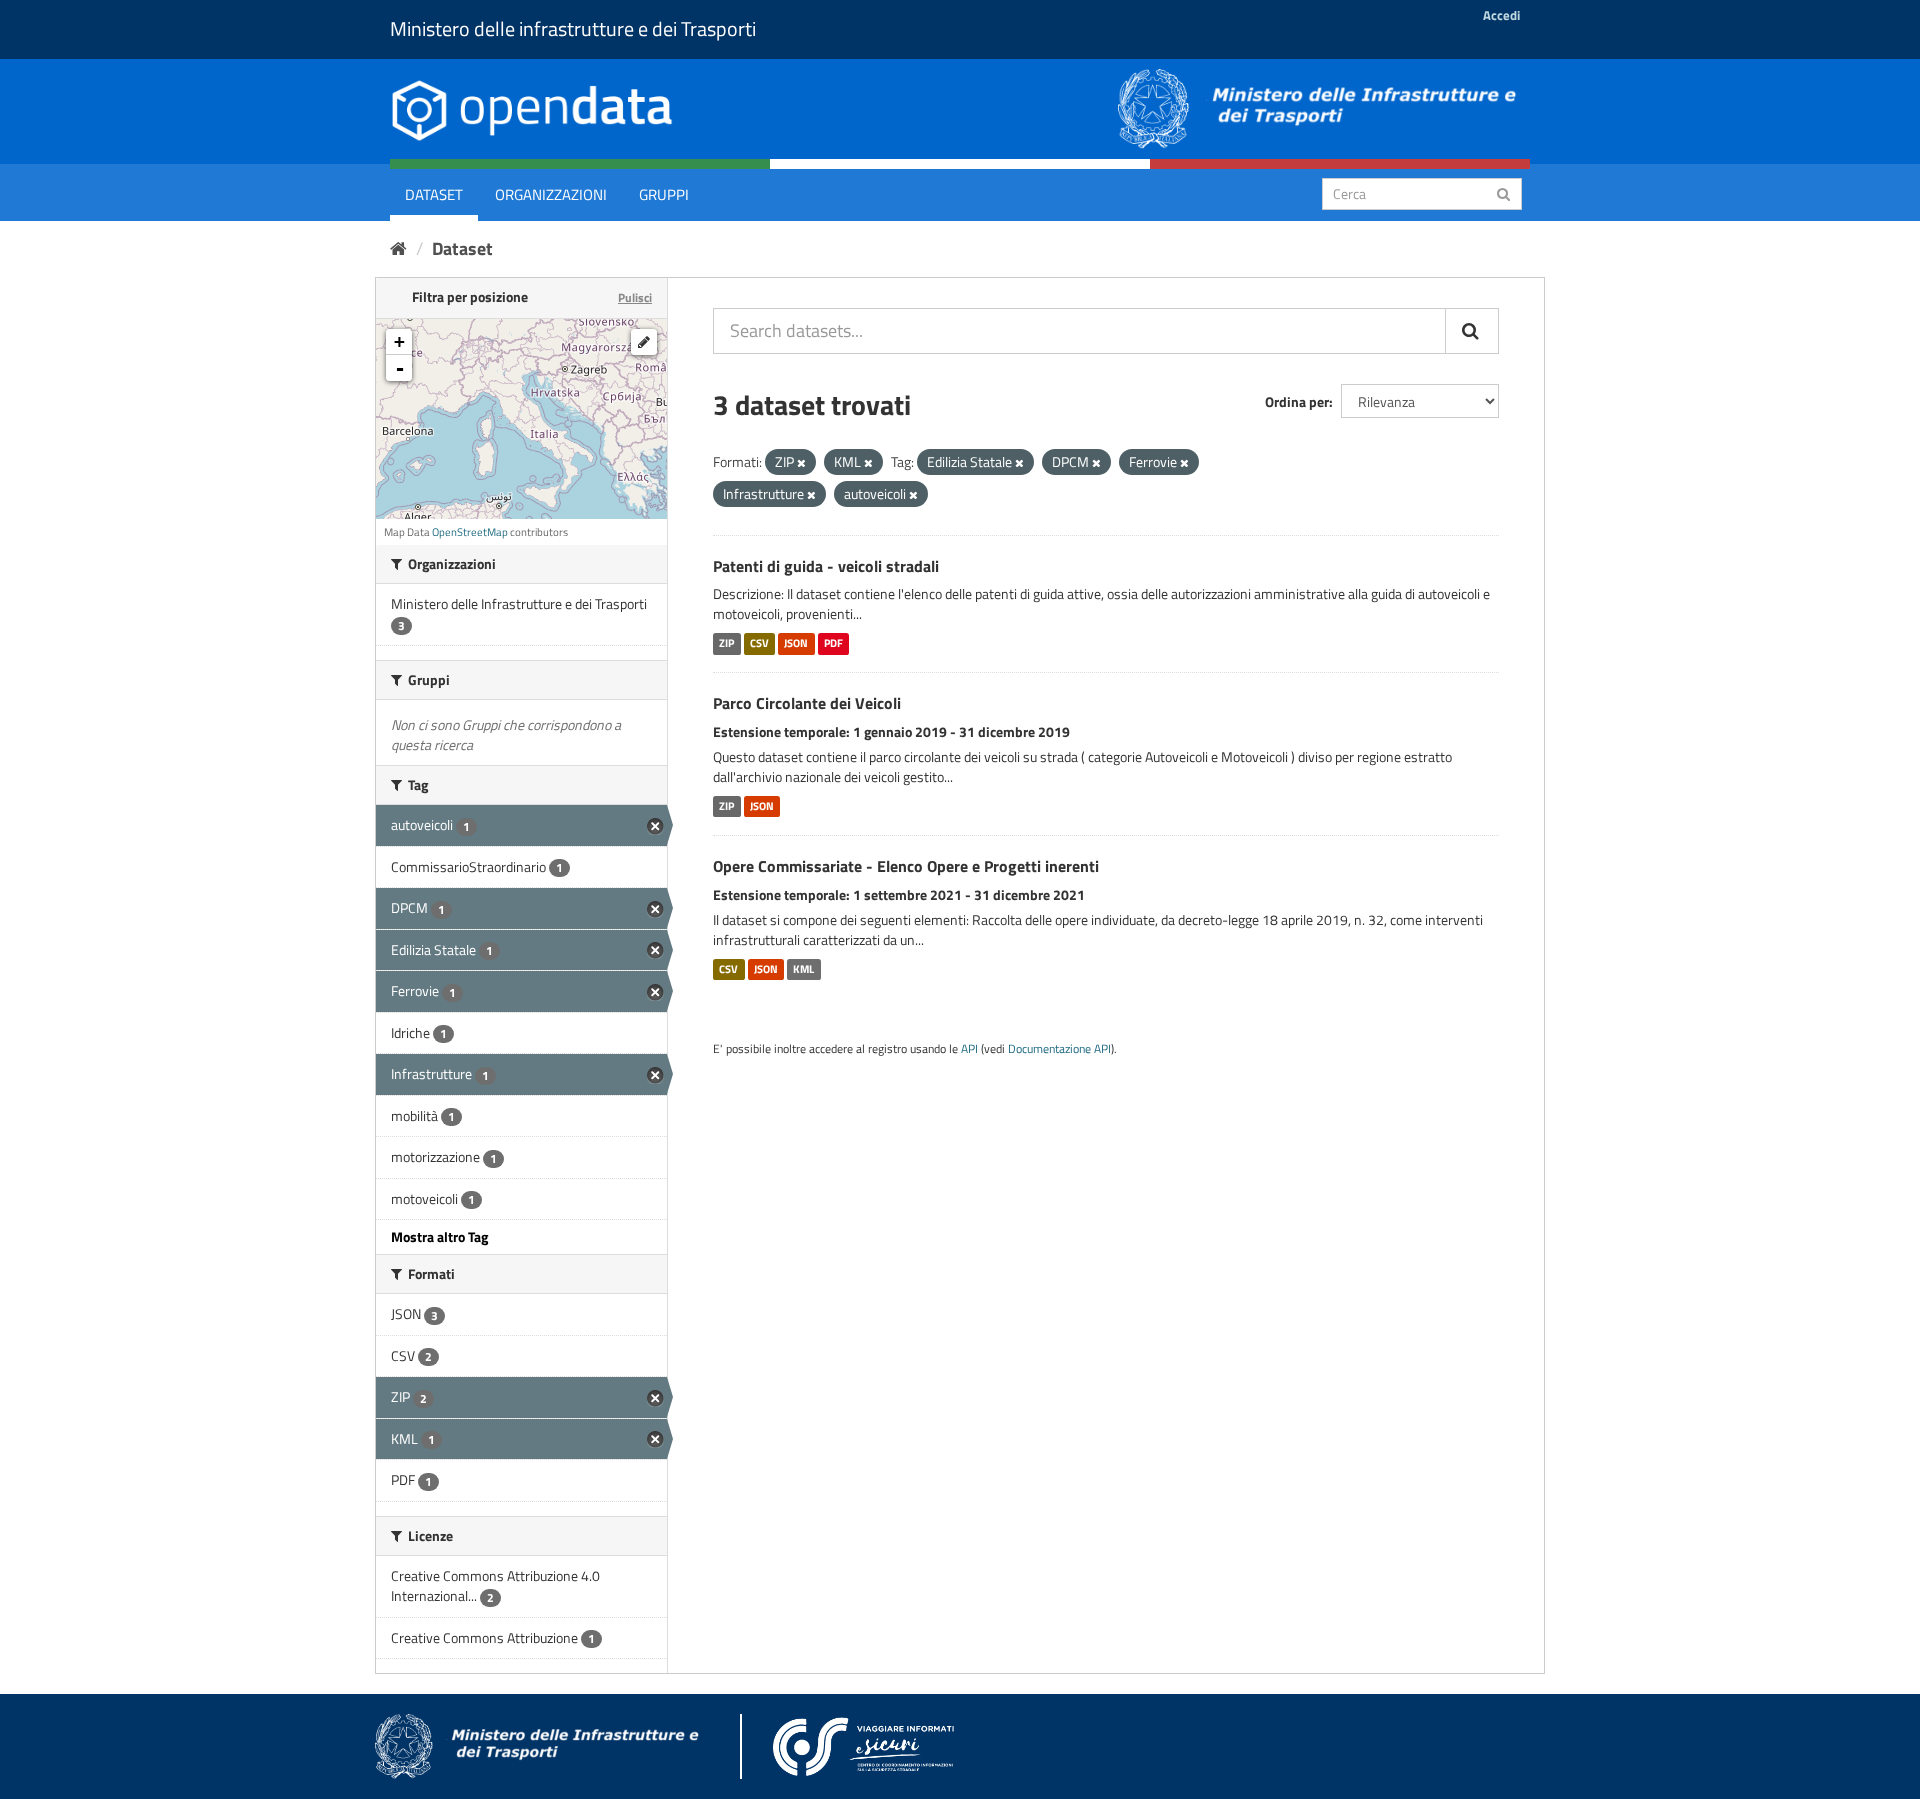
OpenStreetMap (470, 532)
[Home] (398, 248)
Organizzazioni (551, 194)
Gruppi (664, 194)
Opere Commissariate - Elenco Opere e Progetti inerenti (906, 866)
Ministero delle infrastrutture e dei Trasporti (573, 28)
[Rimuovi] (801, 463)
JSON (796, 643)
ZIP (726, 643)
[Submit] (1503, 192)
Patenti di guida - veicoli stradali (826, 566)
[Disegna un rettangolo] (644, 342)
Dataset (434, 194)
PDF (833, 643)
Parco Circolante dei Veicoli (807, 703)
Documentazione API (1059, 1049)
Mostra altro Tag (439, 1236)
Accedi (1501, 15)
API (969, 1049)
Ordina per (1297, 401)
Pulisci (635, 297)
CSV (759, 643)
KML (803, 969)
